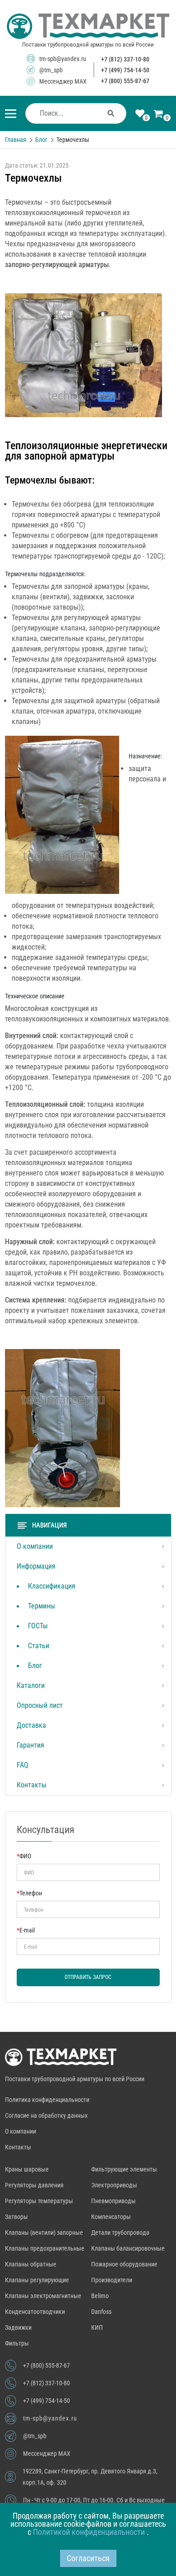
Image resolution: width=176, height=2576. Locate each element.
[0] (140, 114)
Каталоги (31, 1685)
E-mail (26, 1930)
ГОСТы (38, 1626)
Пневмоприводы (113, 2201)
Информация (36, 1566)
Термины (42, 1606)
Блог (35, 1666)
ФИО (24, 1856)
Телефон (29, 1893)
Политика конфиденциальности (47, 2100)
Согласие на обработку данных (46, 2115)
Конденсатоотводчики (35, 2312)
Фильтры (17, 2343)
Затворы (16, 2217)
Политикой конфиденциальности (90, 2532)
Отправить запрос (88, 1977)
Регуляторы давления (34, 2185)
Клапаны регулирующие (37, 2280)
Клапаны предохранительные (45, 2248)
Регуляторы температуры (39, 2201)
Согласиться (88, 2558)
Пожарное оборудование (124, 2264)
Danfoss (101, 2312)
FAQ (23, 1765)
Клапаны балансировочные (128, 2248)
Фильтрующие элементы (124, 2169)
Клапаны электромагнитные (43, 2296)
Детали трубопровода (120, 2233)
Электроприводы (114, 2185)
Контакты (32, 1785)
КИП (97, 2327)
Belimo (100, 2296)
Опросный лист (40, 1705)
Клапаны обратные (31, 2264)
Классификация (52, 1586)
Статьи (39, 1646)
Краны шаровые (27, 2169)
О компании (35, 1546)
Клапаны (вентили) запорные (44, 2233)
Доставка (31, 1725)
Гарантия (30, 1745)
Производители (112, 2280)
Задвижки (18, 2327)
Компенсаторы (111, 2217)
